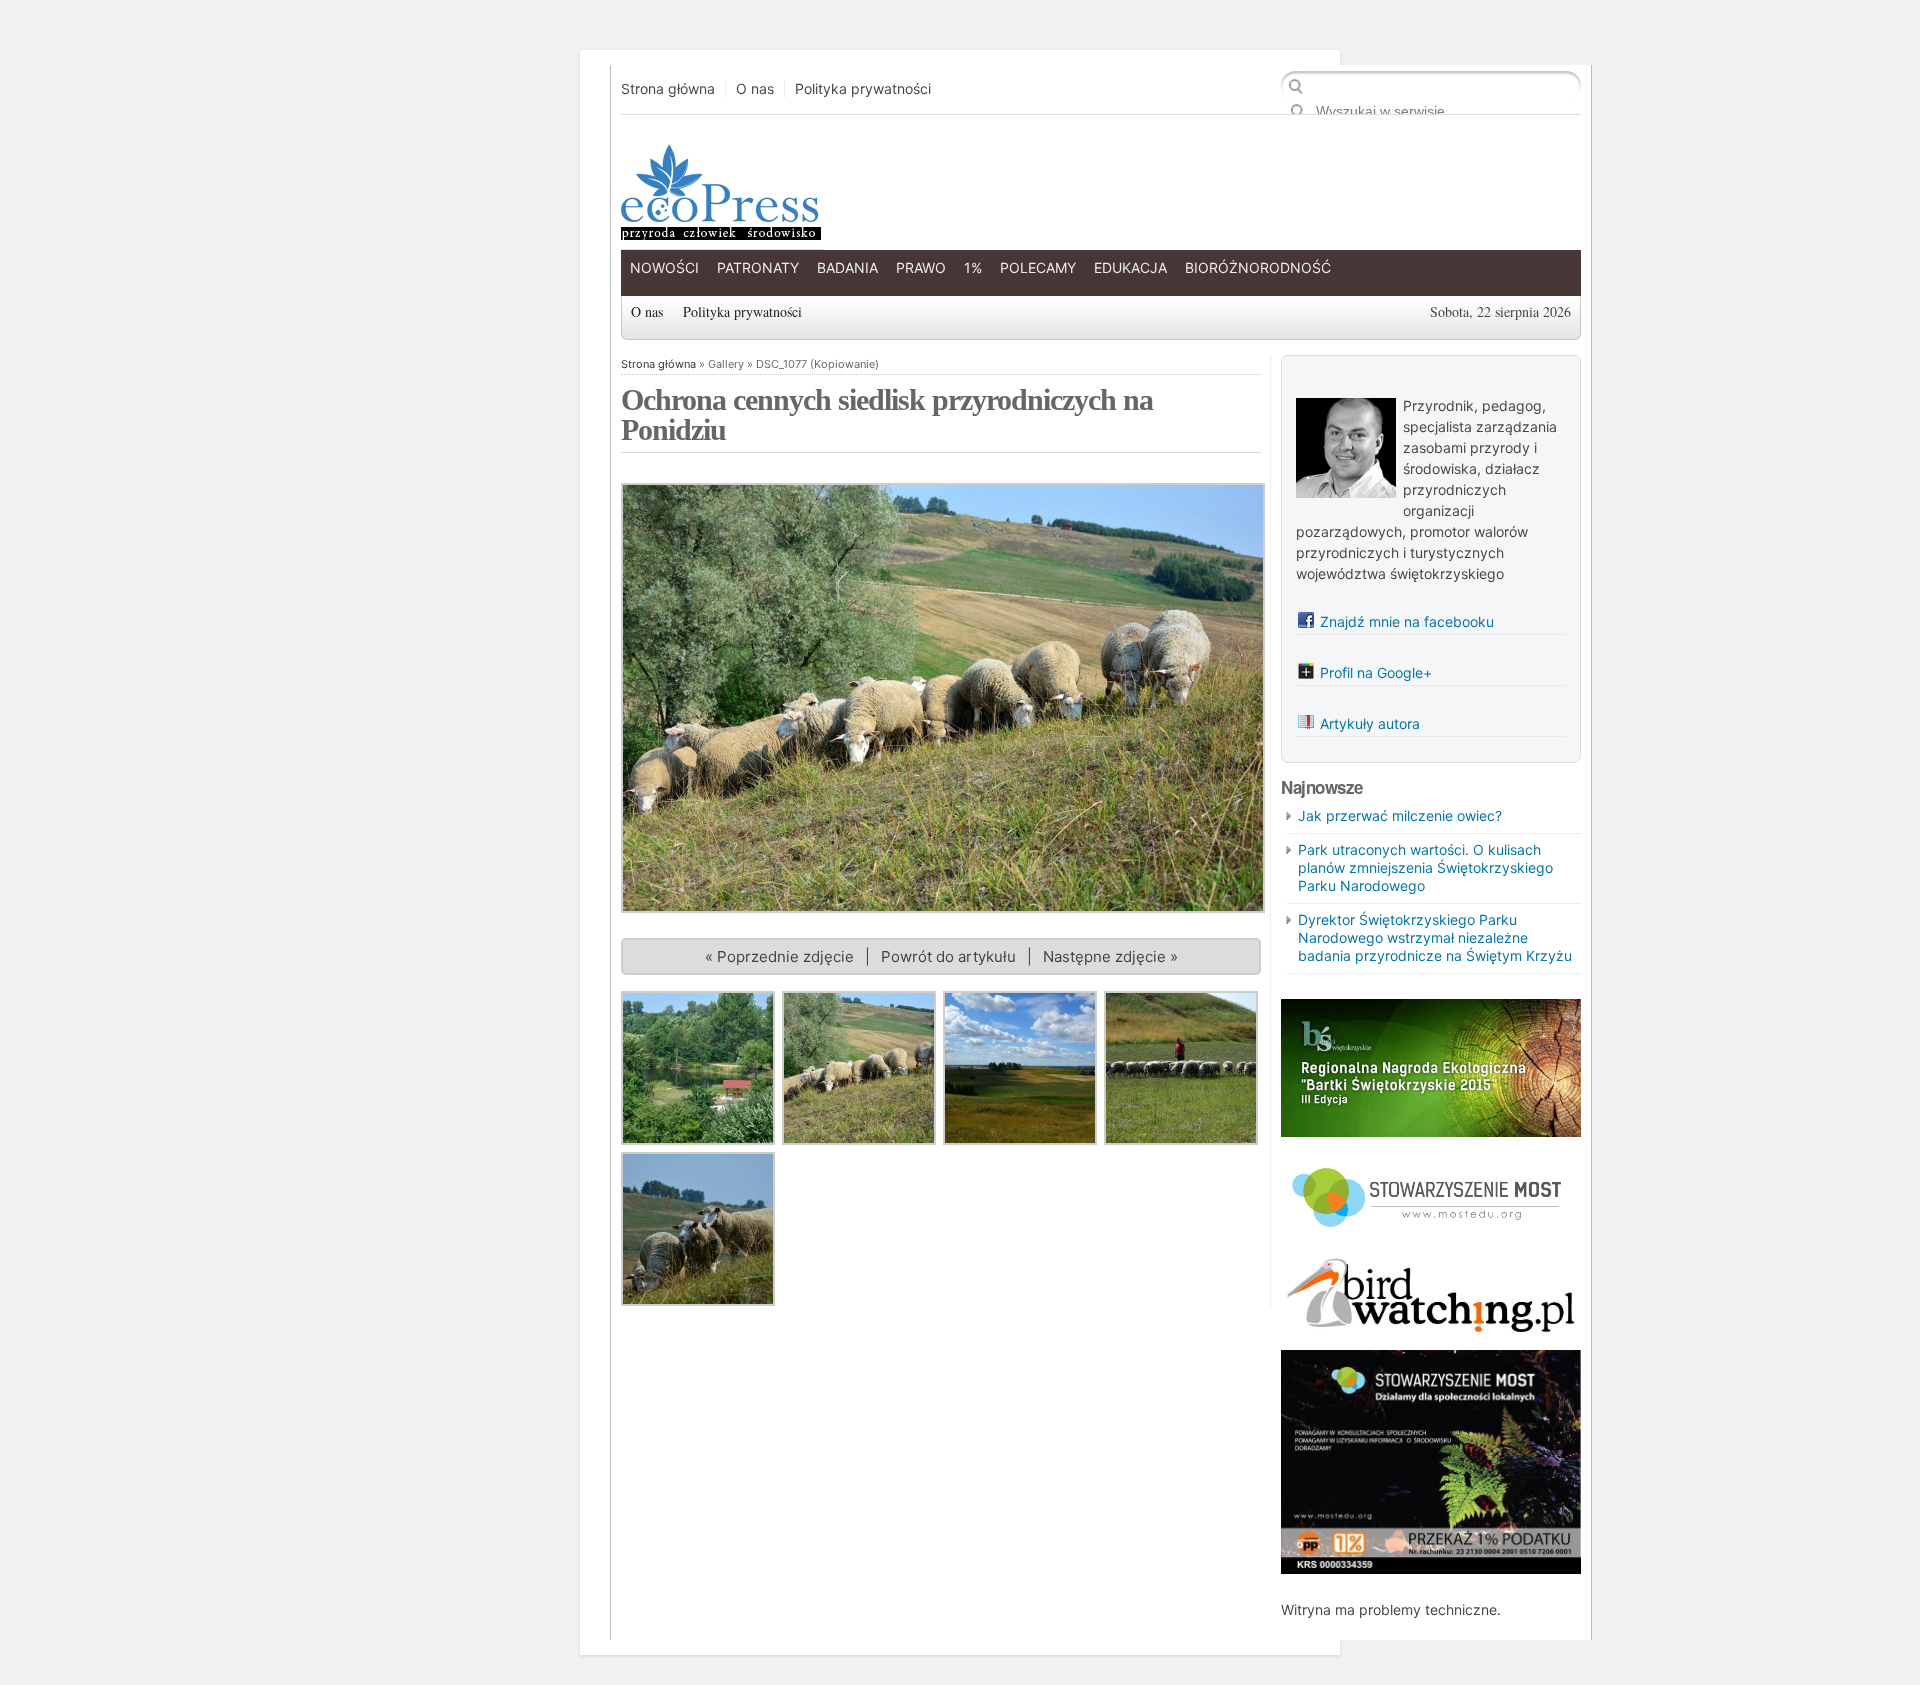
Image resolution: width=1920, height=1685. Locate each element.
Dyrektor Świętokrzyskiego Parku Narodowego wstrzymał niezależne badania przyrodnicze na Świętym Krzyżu (1435, 937)
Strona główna (668, 89)
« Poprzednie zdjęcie (779, 956)
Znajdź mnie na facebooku (1407, 621)
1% (973, 267)
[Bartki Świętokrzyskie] (1431, 1131)
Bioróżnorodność (1258, 267)
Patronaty (758, 267)
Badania (847, 267)
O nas (755, 89)
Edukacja (1130, 267)
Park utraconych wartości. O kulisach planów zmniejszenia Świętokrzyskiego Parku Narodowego (1425, 867)
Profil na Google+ (1376, 672)
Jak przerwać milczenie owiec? (1400, 815)
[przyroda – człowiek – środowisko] (719, 224)
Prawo (921, 267)
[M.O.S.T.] (1431, 1568)
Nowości (664, 267)
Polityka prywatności (863, 89)
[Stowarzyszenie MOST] (1431, 1235)
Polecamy (1038, 267)
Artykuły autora (1370, 723)
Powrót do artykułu (948, 956)
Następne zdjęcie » (1110, 956)
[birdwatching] (1431, 1334)
